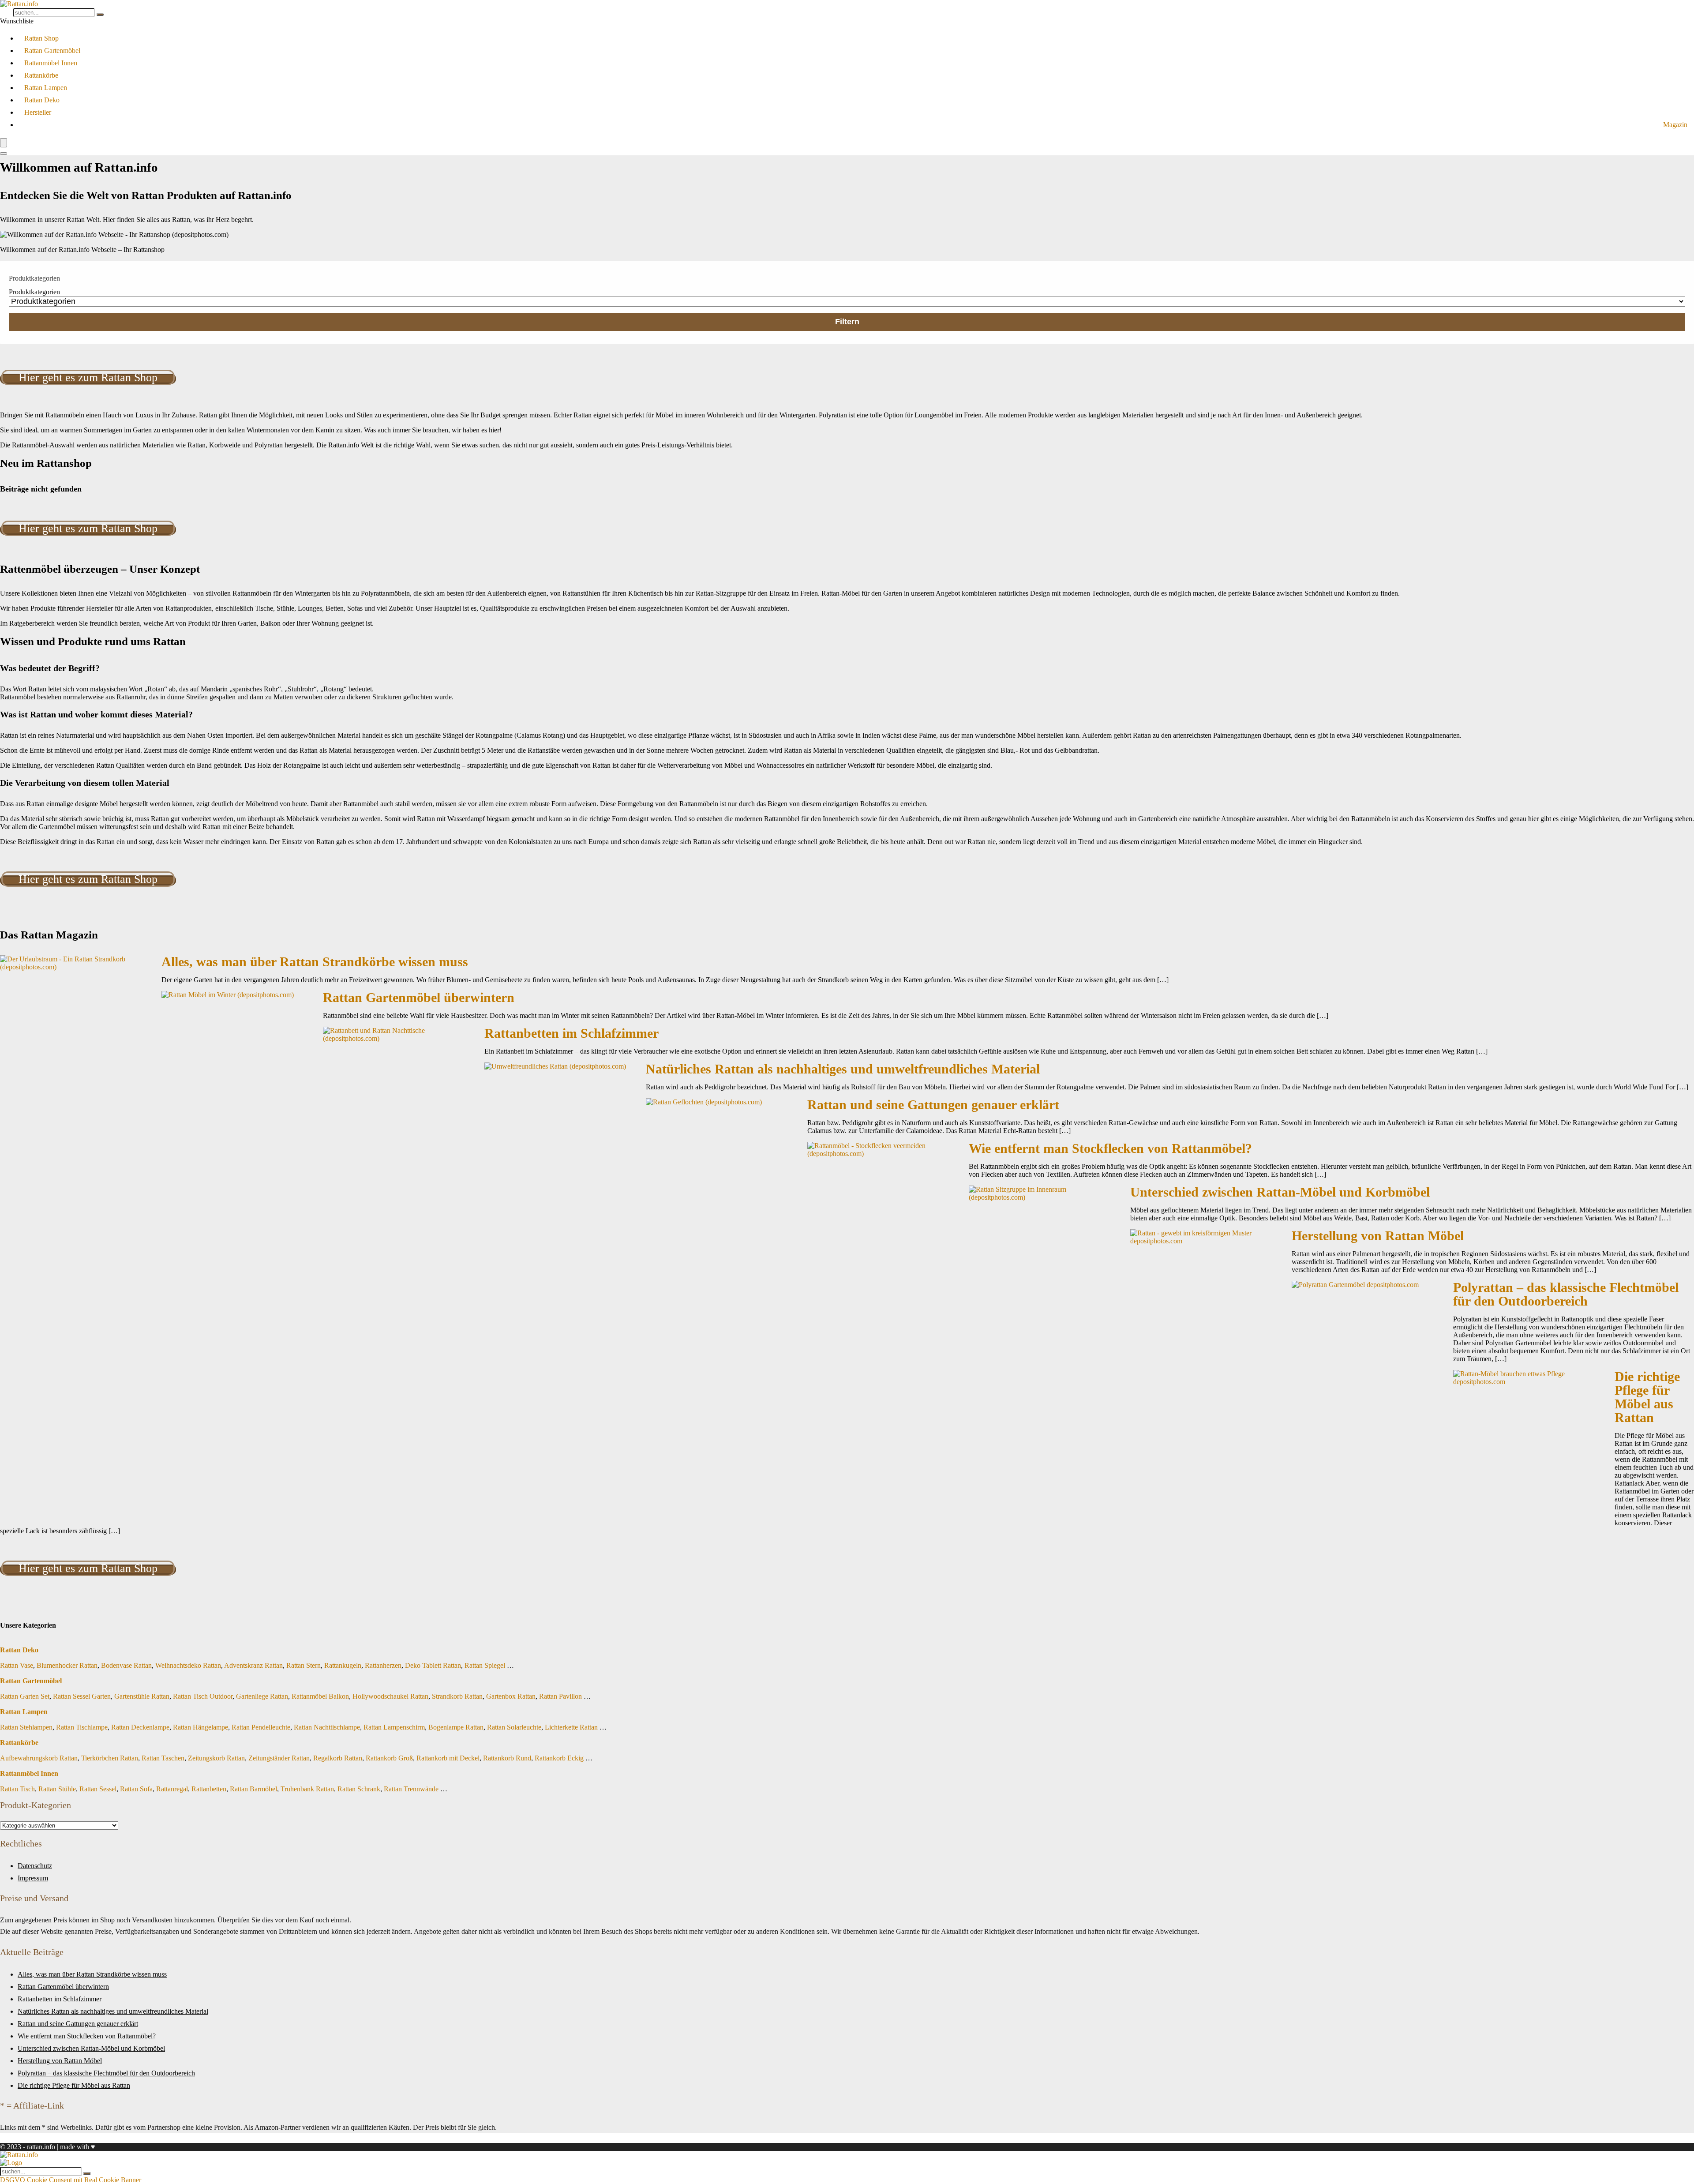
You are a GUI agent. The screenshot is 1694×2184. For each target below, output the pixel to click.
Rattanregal (172, 1789)
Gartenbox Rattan (511, 1696)
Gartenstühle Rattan (142, 1696)
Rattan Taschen (163, 1758)
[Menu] (4, 143)
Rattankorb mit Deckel (448, 1758)
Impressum (33, 1878)
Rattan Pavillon (560, 1696)
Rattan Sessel (98, 1789)
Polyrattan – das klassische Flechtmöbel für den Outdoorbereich (1566, 1294)
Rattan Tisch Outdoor (203, 1696)
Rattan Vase (17, 1665)
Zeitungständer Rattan (279, 1758)
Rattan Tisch (17, 1789)
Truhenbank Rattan (307, 1789)
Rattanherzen (383, 1665)
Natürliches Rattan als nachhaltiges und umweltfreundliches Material (843, 1069)
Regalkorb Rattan (338, 1758)
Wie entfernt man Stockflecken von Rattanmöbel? (1110, 1148)
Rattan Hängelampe (201, 1727)
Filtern (847, 322)
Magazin (1675, 125)
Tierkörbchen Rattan (110, 1758)
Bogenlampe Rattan (456, 1727)
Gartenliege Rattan (262, 1696)
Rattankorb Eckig (559, 1758)
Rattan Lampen (46, 88)
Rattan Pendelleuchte (261, 1727)
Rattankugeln (343, 1665)
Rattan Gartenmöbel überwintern (419, 998)
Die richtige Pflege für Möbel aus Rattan (1647, 1397)
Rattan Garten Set (25, 1696)
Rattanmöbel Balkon (320, 1696)
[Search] (4, 154)
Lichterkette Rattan (571, 1727)
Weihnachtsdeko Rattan (188, 1665)
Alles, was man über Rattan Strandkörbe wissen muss (315, 962)
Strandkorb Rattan (457, 1696)
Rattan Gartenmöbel (52, 51)
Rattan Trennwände (411, 1789)
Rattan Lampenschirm (394, 1727)
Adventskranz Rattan (253, 1665)
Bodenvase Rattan (126, 1665)
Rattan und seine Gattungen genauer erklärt (933, 1105)
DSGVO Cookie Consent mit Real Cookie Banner (71, 2180)
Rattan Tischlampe (82, 1727)
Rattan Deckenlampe (140, 1727)
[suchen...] (100, 15)
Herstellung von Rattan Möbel (1378, 1236)
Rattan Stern (304, 1665)
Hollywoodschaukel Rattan (390, 1696)
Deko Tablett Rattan (433, 1665)
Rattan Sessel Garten (82, 1696)
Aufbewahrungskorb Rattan (39, 1758)
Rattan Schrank (359, 1789)
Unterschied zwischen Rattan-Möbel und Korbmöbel (1280, 1192)
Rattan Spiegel (485, 1665)
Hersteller (38, 112)
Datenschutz (35, 1866)
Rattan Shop (41, 38)
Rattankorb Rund (507, 1758)
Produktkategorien (34, 292)
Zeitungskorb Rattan (216, 1758)
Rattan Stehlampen (26, 1727)
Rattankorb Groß (389, 1758)
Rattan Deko (42, 100)
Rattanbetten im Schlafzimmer (572, 1033)
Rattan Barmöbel (253, 1789)
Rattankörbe (41, 75)
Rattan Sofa (136, 1789)
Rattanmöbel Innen (51, 63)
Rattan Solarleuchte (514, 1727)
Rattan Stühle (57, 1789)
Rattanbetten (209, 1789)
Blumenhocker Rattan (67, 1665)
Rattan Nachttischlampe (327, 1727)
